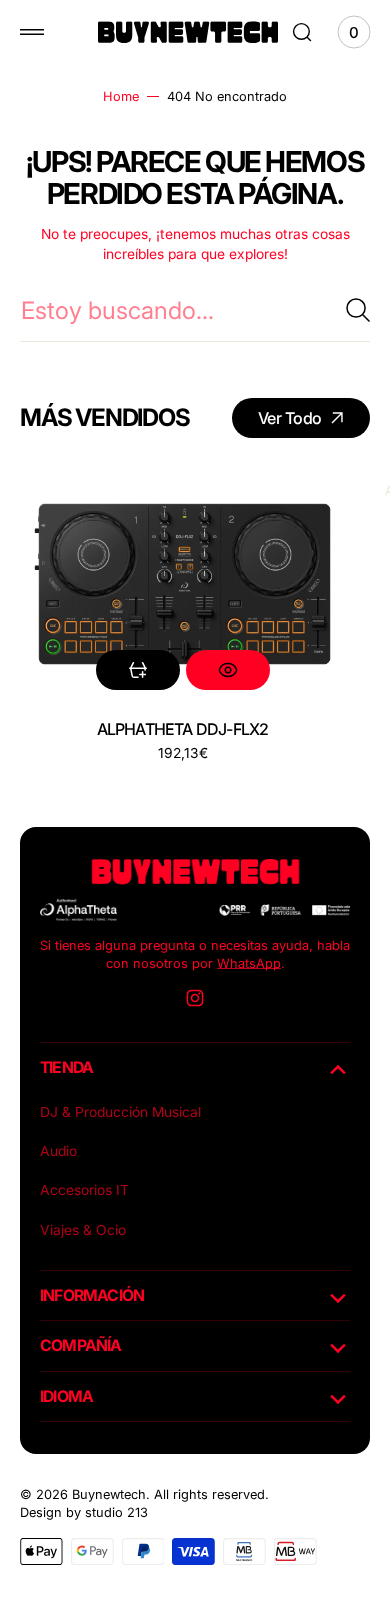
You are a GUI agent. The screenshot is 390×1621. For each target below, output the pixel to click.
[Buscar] (358, 310)
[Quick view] (228, 670)
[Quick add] (138, 670)
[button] (32, 32)
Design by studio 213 (84, 1512)
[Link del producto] (182, 584)
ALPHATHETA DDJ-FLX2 (183, 729)
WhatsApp (249, 963)
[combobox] (195, 310)
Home (121, 96)
